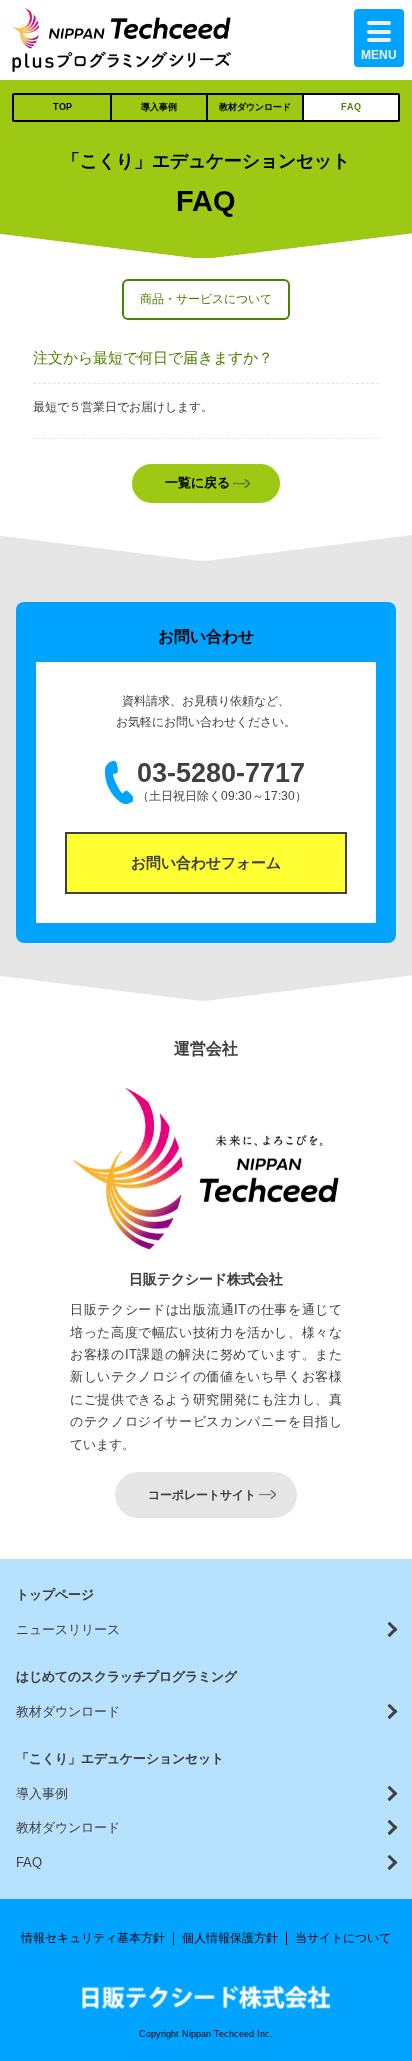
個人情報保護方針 (230, 1938)
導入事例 (159, 107)
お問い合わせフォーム (206, 863)
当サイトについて (343, 1938)
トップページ (55, 1594)
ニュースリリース (68, 1629)
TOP (62, 107)
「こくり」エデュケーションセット (120, 1758)
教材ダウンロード (255, 107)
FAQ (351, 107)
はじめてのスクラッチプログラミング (126, 1676)
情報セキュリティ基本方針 (93, 1938)
